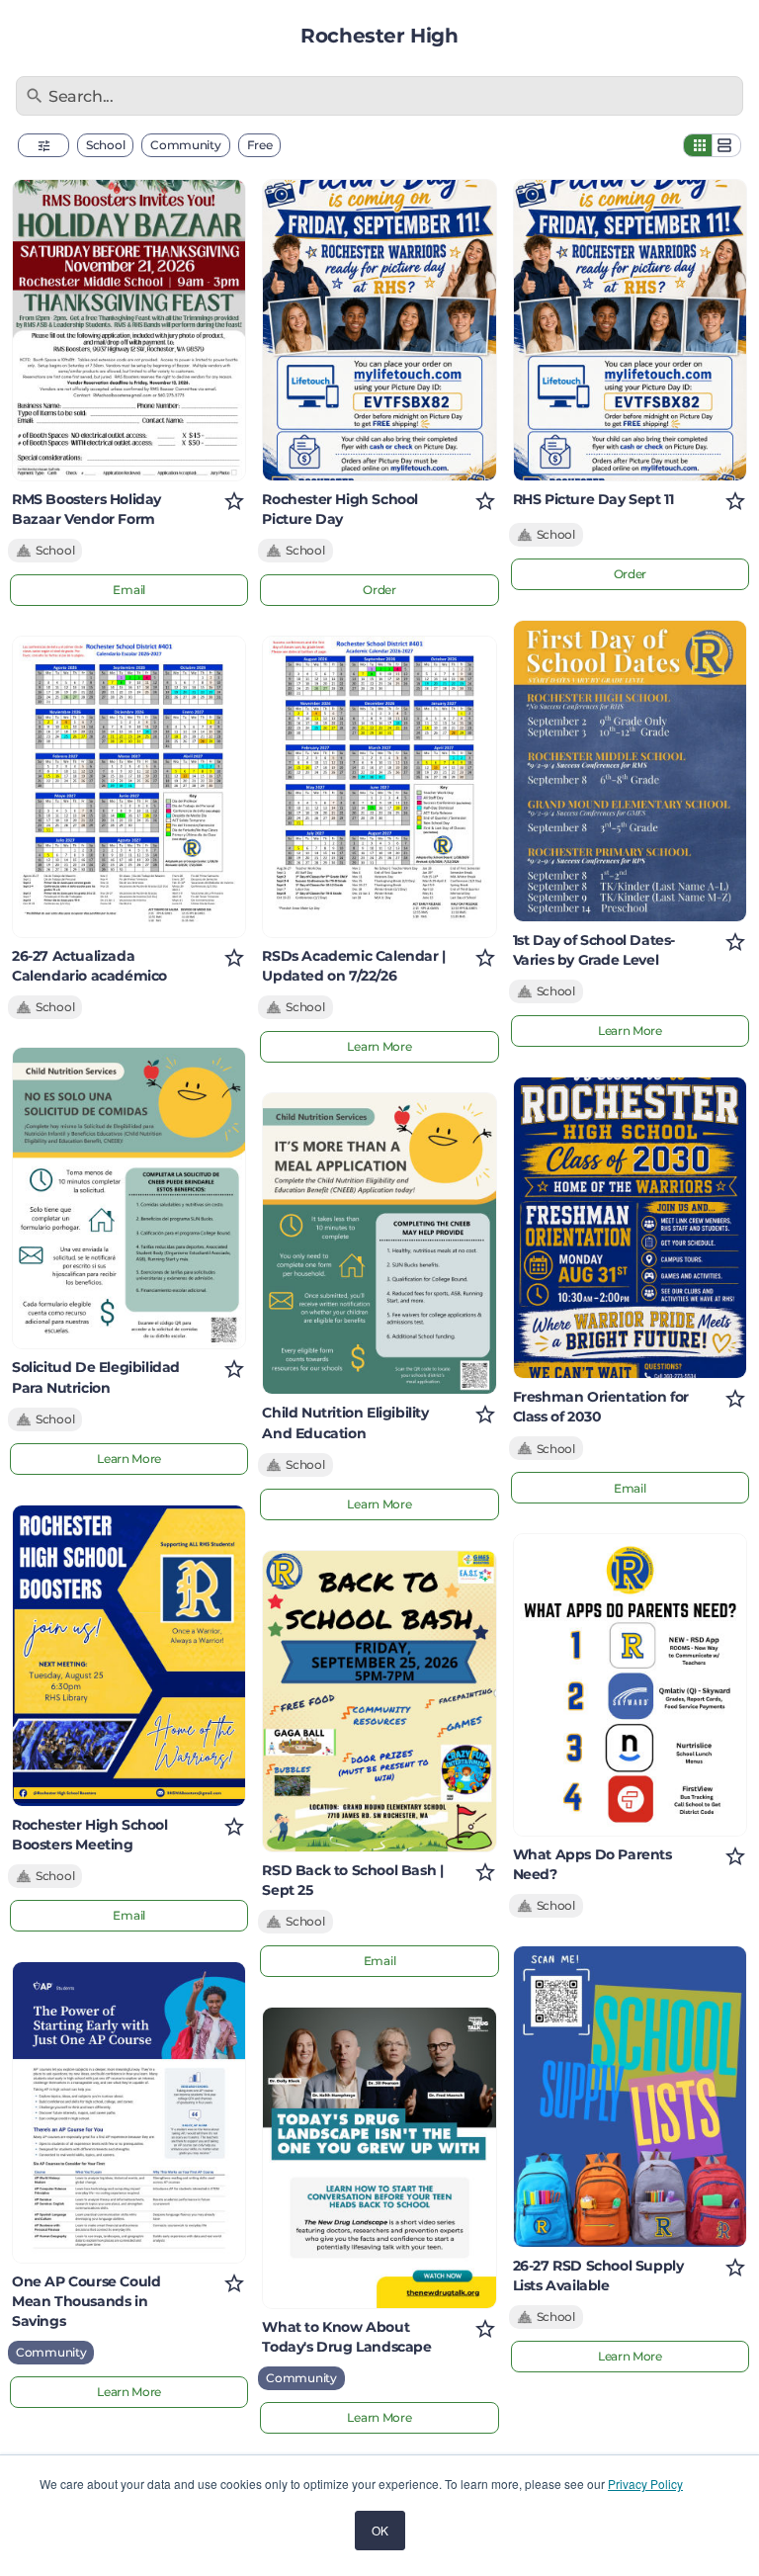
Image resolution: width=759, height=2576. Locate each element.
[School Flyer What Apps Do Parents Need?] (630, 1684)
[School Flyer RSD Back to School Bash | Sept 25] (379, 1701)
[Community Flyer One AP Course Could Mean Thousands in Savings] (129, 2112)
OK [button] (380, 2530)
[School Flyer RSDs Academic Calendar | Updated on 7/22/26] (379, 787)
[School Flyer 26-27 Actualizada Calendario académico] (129, 787)
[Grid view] (698, 145)
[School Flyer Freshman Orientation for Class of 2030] (630, 1228)
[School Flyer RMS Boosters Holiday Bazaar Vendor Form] (129, 330)
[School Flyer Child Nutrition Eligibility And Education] (379, 1244)
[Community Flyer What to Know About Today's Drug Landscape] (379, 2158)
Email (129, 590)
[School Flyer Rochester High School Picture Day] (379, 330)
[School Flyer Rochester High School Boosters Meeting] (129, 1656)
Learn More (129, 1459)
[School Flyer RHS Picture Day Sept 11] (630, 330)
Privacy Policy (645, 2484)
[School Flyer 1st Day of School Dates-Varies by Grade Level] (630, 771)
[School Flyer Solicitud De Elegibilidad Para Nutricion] (129, 1198)
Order (379, 590)
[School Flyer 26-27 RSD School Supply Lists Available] (630, 2097)
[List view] (726, 145)
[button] (43, 145)
